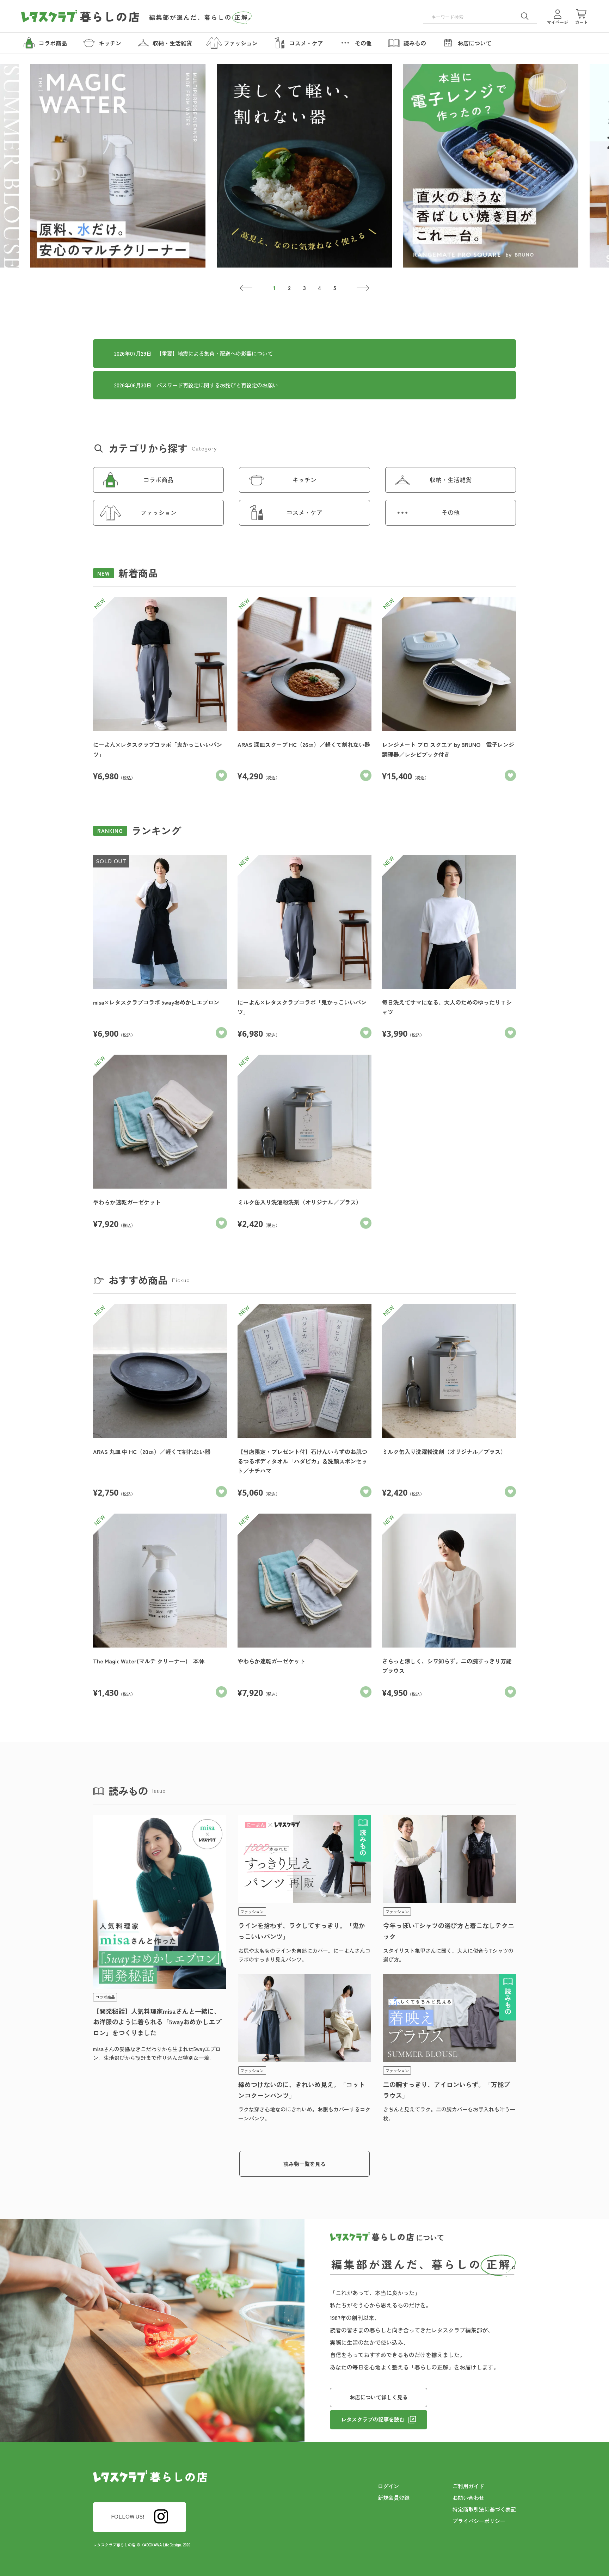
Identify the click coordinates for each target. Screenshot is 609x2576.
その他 (451, 512)
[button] (247, 288)
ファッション (159, 512)
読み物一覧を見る (304, 2164)
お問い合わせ (468, 2498)
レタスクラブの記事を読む (373, 2419)
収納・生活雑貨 (451, 480)
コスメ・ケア (304, 512)
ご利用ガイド (468, 2486)
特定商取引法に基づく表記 (484, 2509)
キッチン (304, 480)
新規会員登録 (394, 2498)
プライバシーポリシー (479, 2521)
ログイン (388, 2486)
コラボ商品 (158, 480)
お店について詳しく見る (379, 2397)
